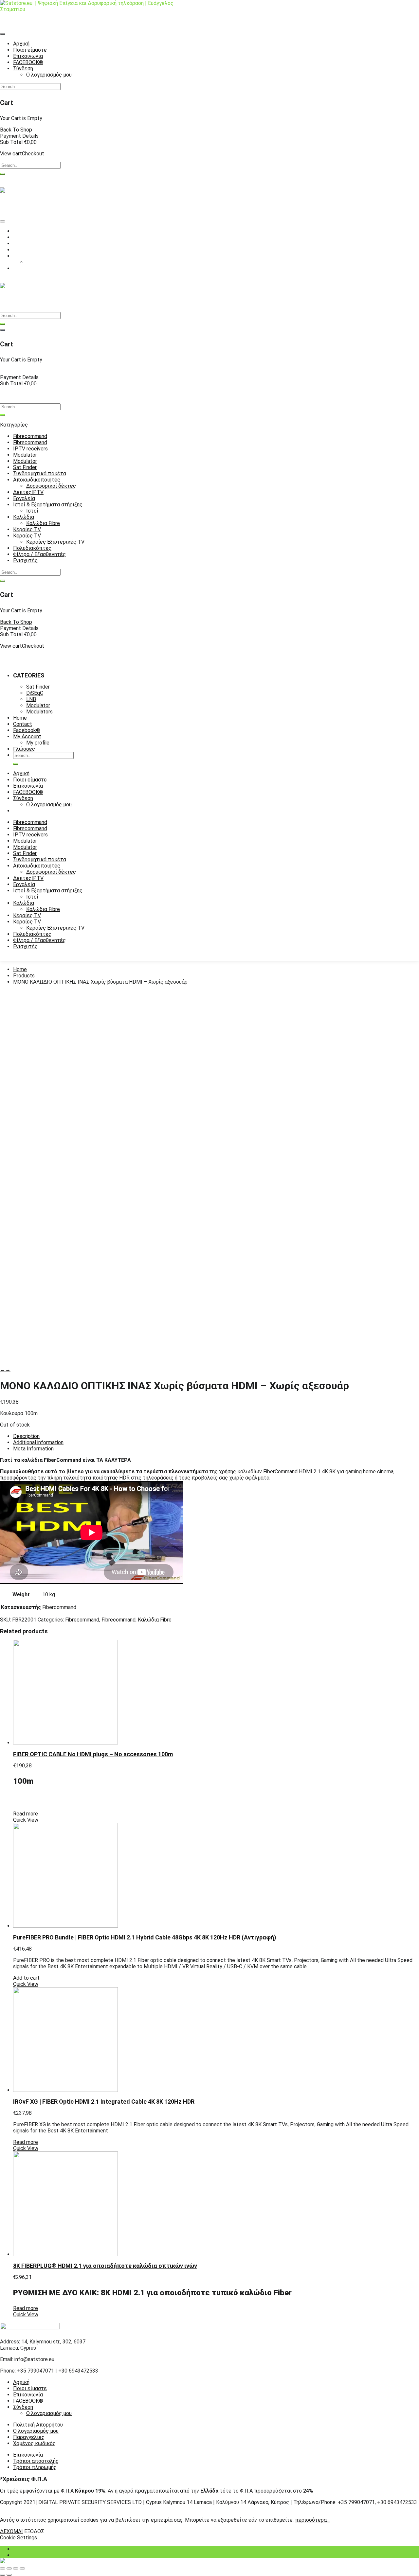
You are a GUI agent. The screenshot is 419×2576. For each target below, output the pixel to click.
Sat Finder (25, 467)
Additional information (38, 1442)
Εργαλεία (24, 498)
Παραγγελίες (29, 2437)
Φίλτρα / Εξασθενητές (39, 554)
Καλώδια (24, 517)
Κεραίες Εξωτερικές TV (55, 542)
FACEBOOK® (28, 2401)
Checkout (33, 154)
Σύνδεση (23, 2407)
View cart (11, 154)
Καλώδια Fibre (43, 523)
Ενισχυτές (25, 561)
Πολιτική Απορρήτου (38, 2425)
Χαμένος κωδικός (34, 2443)
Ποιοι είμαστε (30, 2388)
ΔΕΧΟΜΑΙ (11, 2531)
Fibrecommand (30, 436)
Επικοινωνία (28, 2395)
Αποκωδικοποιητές (37, 480)
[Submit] (3, 174)
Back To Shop (16, 130)
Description (26, 1436)
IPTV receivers (30, 449)
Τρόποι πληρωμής (35, 2467)
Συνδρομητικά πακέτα (40, 473)
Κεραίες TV (27, 529)
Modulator (25, 455)
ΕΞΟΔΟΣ (34, 2531)
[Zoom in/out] (22, 2568)
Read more (26, 1814)
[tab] (216, 1436)
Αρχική (21, 2382)
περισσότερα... (312, 2520)
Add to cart (26, 1978)
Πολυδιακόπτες (32, 548)
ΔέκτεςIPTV (28, 492)
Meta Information (33, 1449)
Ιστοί (32, 511)
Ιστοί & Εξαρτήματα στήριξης (48, 505)
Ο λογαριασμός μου (49, 2413)
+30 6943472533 (54, 280)
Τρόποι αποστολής (36, 2461)
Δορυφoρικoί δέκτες (51, 486)
